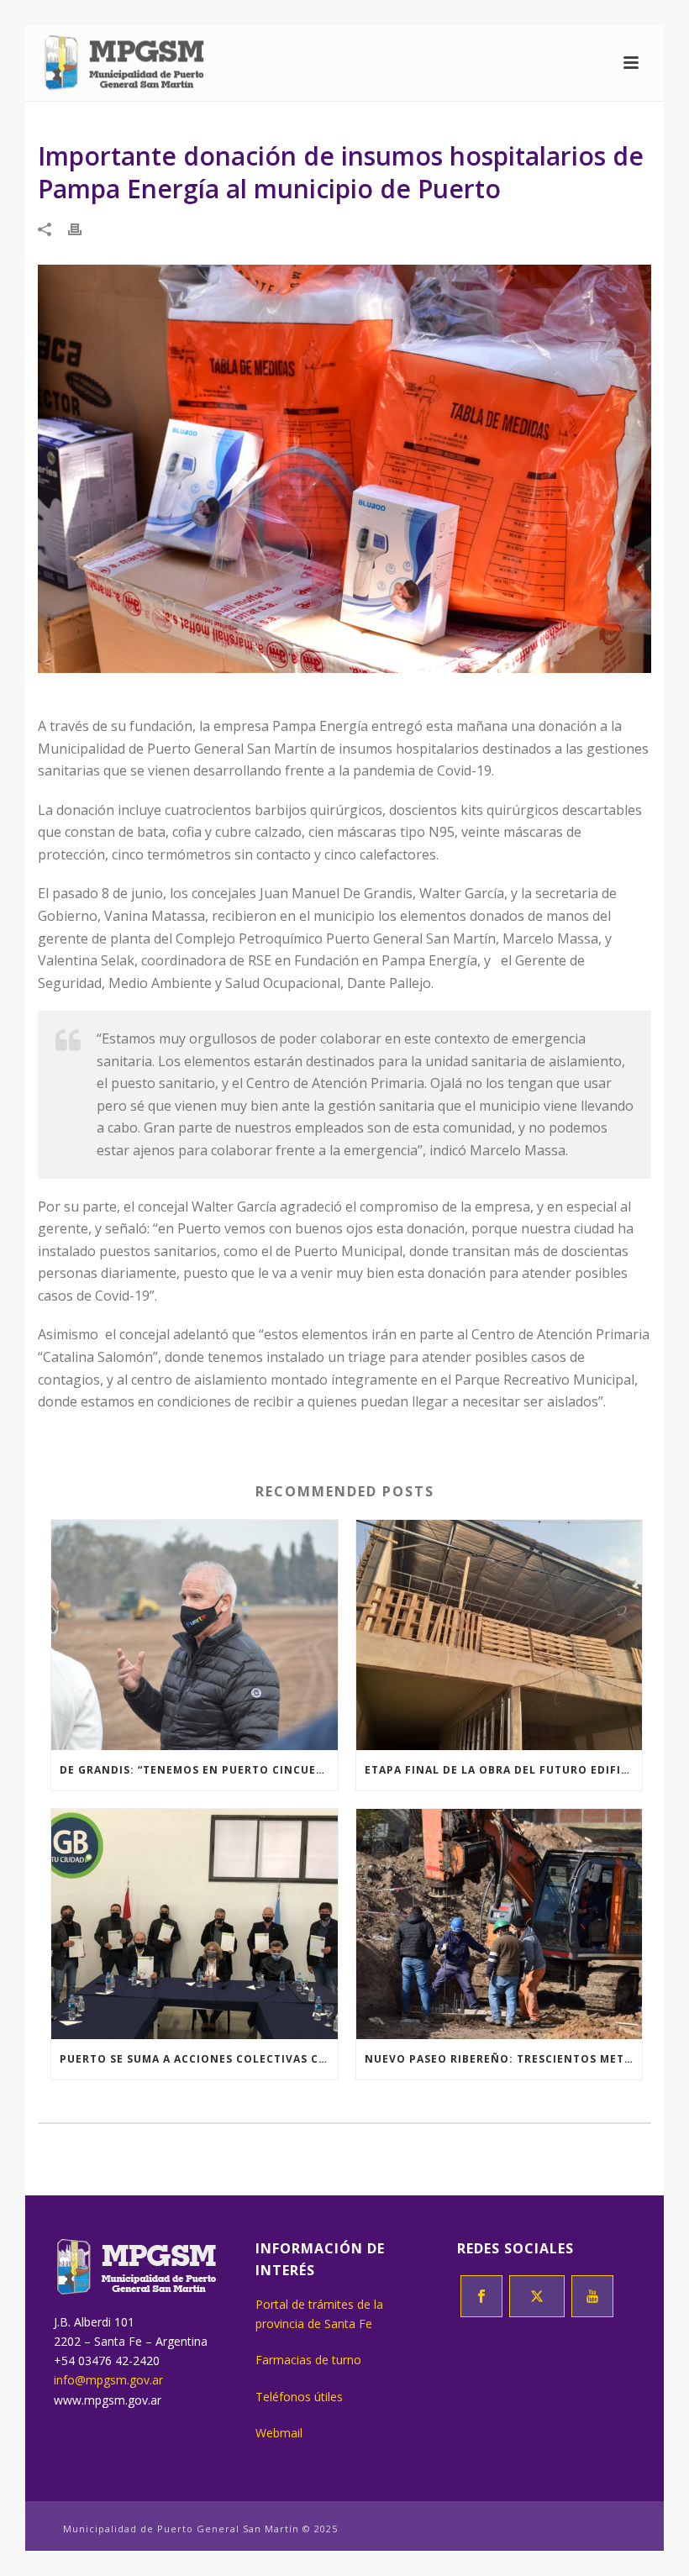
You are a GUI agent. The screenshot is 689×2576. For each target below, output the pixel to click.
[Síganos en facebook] (481, 2296)
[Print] (83, 228)
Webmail (279, 2433)
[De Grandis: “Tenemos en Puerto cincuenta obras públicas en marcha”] (195, 1635)
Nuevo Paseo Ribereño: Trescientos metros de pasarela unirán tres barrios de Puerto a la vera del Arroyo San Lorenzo (504, 2059)
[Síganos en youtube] (592, 2296)
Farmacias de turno (308, 2360)
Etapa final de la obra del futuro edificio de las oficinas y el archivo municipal (504, 1770)
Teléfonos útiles (299, 2397)
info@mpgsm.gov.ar (108, 2380)
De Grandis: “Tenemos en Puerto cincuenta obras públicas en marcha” (199, 1770)
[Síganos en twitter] (537, 2296)
